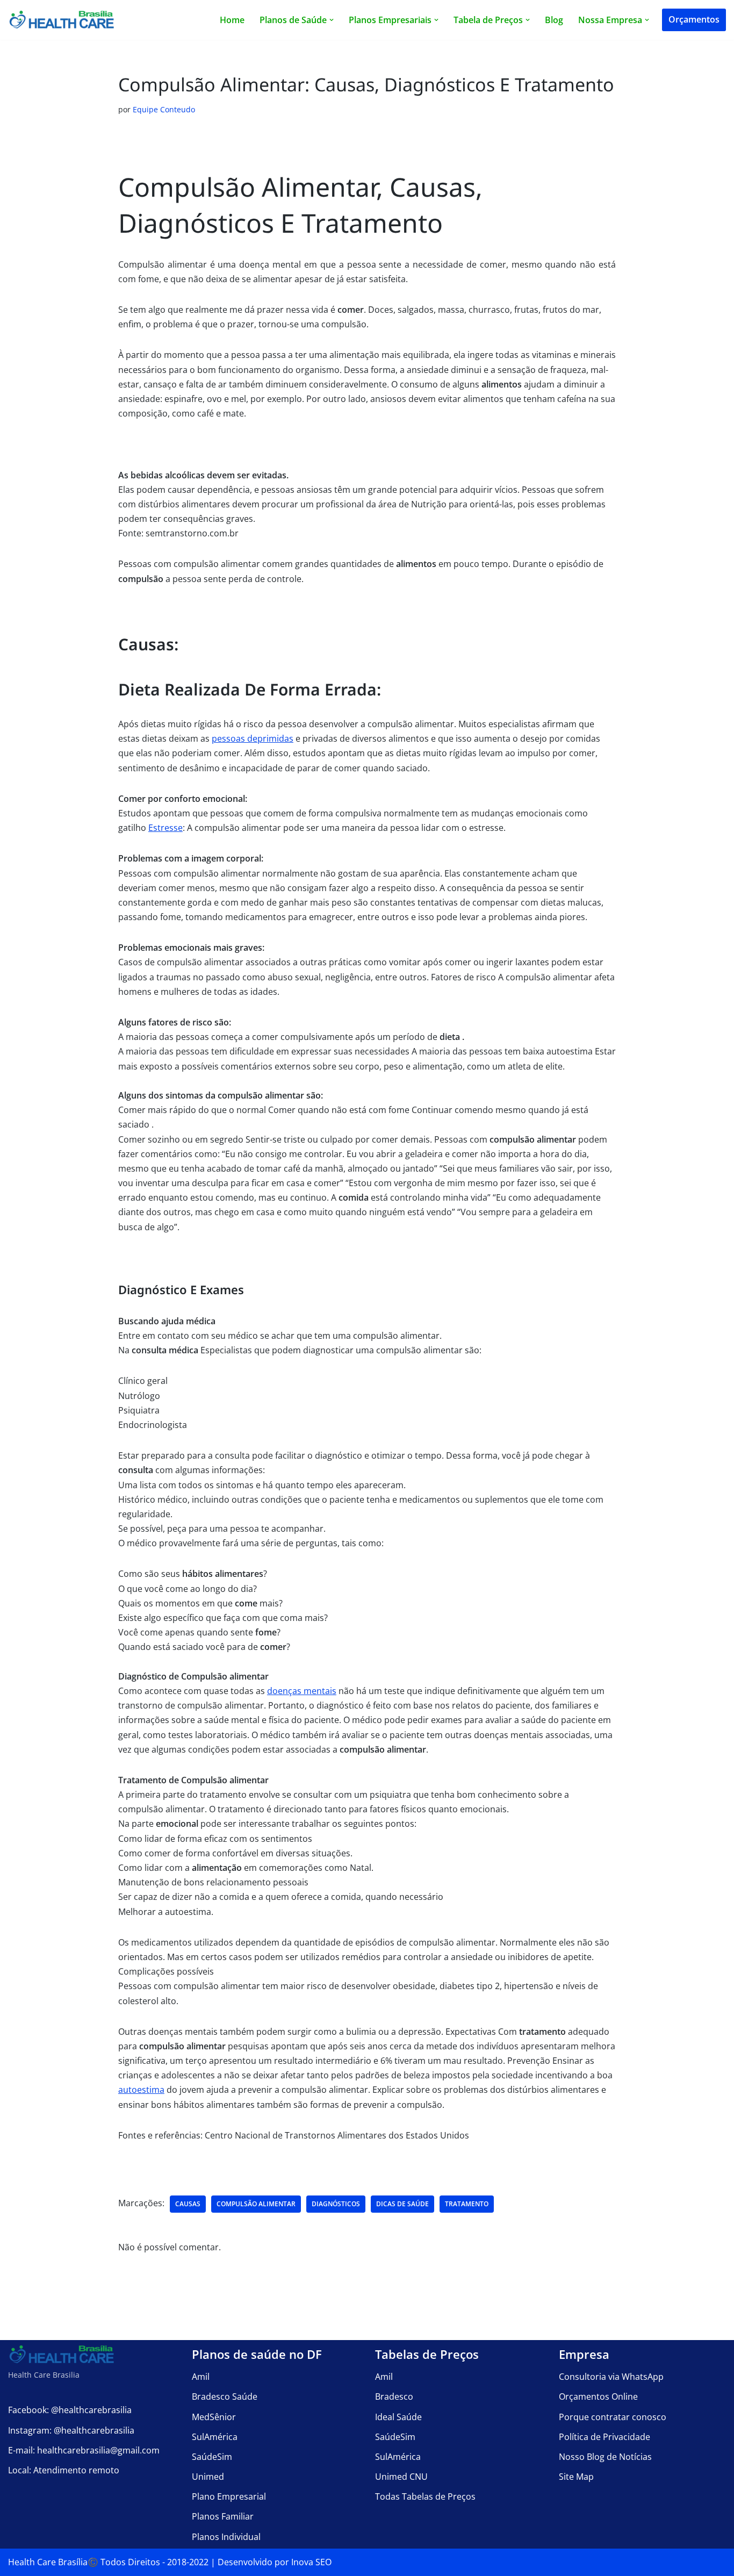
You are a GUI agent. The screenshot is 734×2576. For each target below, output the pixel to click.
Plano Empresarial (229, 2496)
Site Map (576, 2477)
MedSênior (214, 2417)
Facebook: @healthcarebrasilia (70, 2410)
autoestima (141, 2090)
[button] (332, 20)
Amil (201, 2377)
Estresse (165, 828)
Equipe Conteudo (164, 109)
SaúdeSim (212, 2457)
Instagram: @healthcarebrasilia (71, 2430)
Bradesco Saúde (225, 2396)
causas (188, 2204)
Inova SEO (311, 2562)
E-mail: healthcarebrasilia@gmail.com (84, 2450)
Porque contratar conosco (613, 2417)
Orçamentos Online (598, 2396)
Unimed (208, 2477)
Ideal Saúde (398, 2417)
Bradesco (394, 2396)
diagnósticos (336, 2204)
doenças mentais (302, 1691)
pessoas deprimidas (253, 738)
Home (232, 20)
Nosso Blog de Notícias (605, 2457)
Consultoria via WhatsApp (611, 2377)
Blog (554, 20)
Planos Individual (226, 2537)
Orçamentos (694, 19)
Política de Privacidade (605, 2437)
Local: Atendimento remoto (64, 2470)
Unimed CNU (401, 2477)
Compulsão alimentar (256, 2204)
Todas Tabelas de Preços (425, 2496)
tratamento (467, 2204)
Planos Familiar (223, 2516)
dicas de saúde (402, 2204)
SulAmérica (215, 2437)
